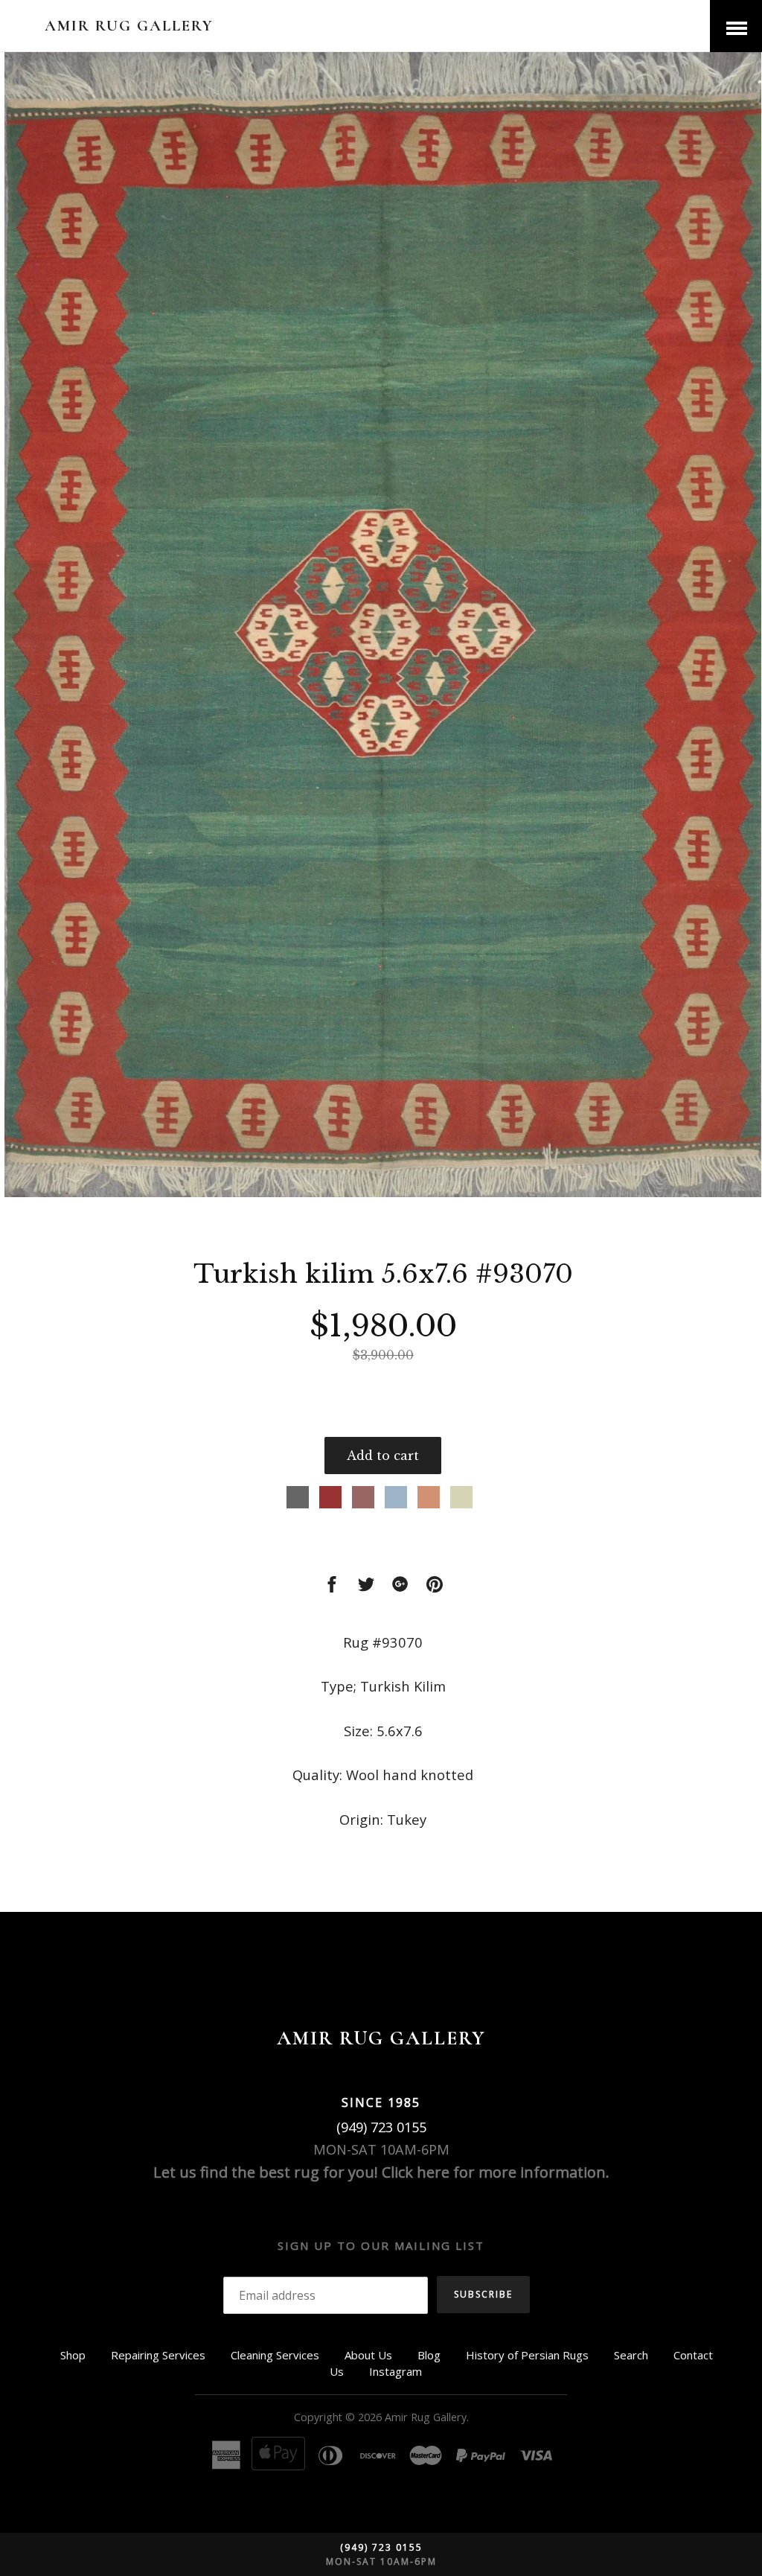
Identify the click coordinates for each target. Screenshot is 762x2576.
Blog (429, 2355)
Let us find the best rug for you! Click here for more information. (381, 2172)
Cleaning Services (275, 2355)
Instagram (396, 2371)
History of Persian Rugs (527, 2355)
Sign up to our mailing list (381, 2245)
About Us (368, 2355)
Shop (73, 2355)
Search (631, 2355)
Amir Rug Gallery (129, 26)
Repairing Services (158, 2355)
